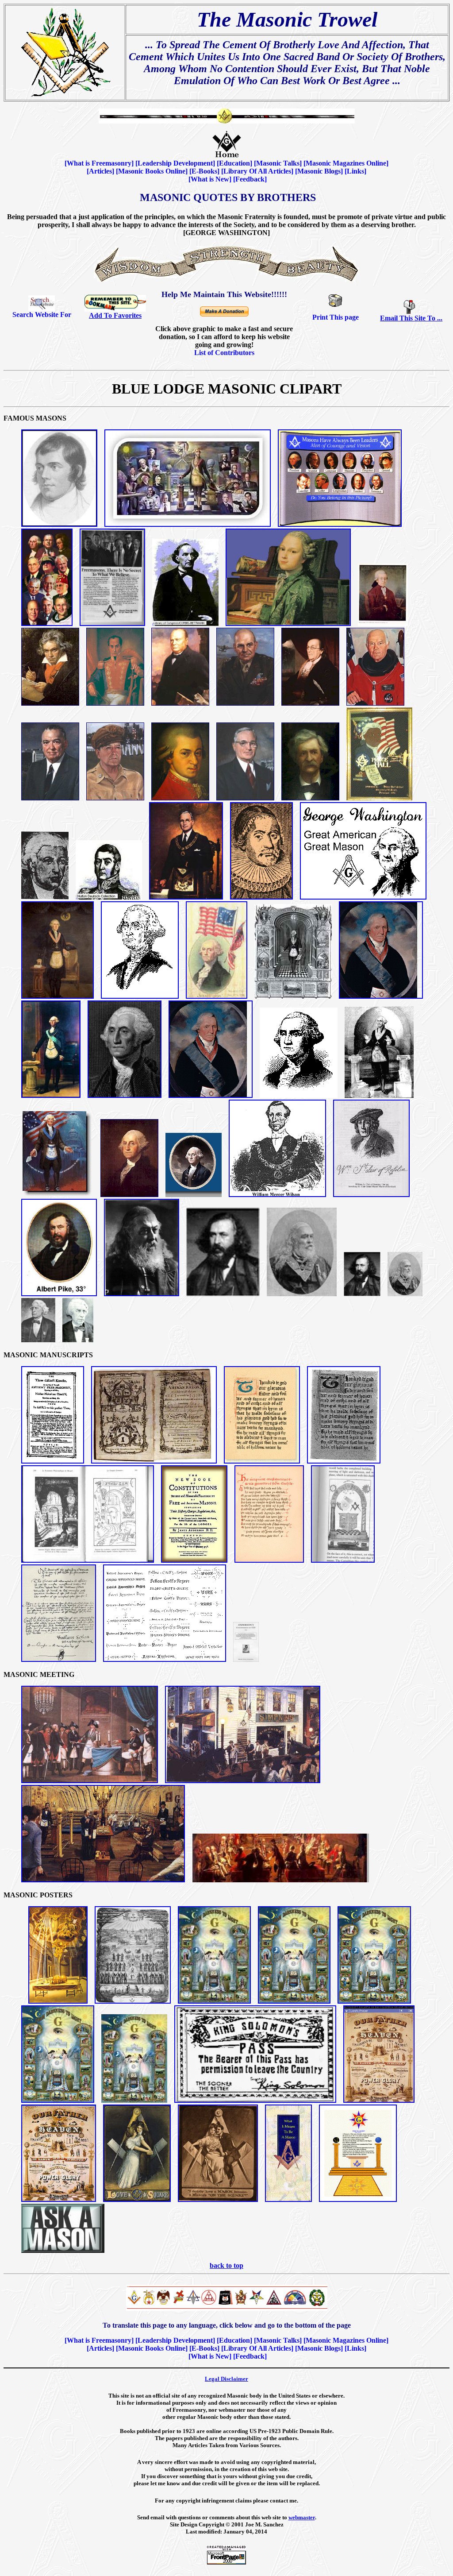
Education (234, 163)
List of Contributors (224, 353)
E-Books (204, 171)
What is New (210, 179)
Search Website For (42, 315)
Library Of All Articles (257, 171)
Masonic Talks (278, 163)
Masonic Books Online (152, 171)
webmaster (302, 2517)
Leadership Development (175, 163)
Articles (100, 171)
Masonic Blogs (319, 171)
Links (355, 171)
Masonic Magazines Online (346, 163)
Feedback (250, 179)
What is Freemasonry (99, 163)
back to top (226, 2265)
